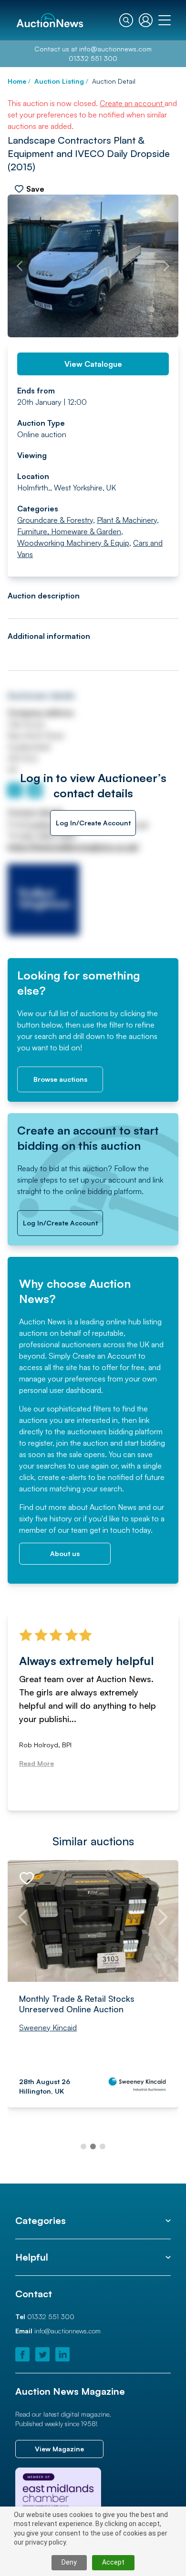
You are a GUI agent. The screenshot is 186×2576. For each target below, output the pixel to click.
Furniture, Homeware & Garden (69, 531)
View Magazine (59, 2449)
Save (35, 189)
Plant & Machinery (127, 520)
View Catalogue (93, 364)
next (166, 266)
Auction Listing (59, 81)
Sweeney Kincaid (48, 2027)
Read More (36, 1763)
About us (65, 1553)
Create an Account (104, 1356)
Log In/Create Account (93, 823)
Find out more (43, 1507)
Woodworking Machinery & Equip (73, 543)
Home (17, 81)
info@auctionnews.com (115, 49)
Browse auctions (60, 1079)
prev (20, 266)
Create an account (132, 103)
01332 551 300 (93, 58)
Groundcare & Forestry (55, 520)
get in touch (110, 1530)
